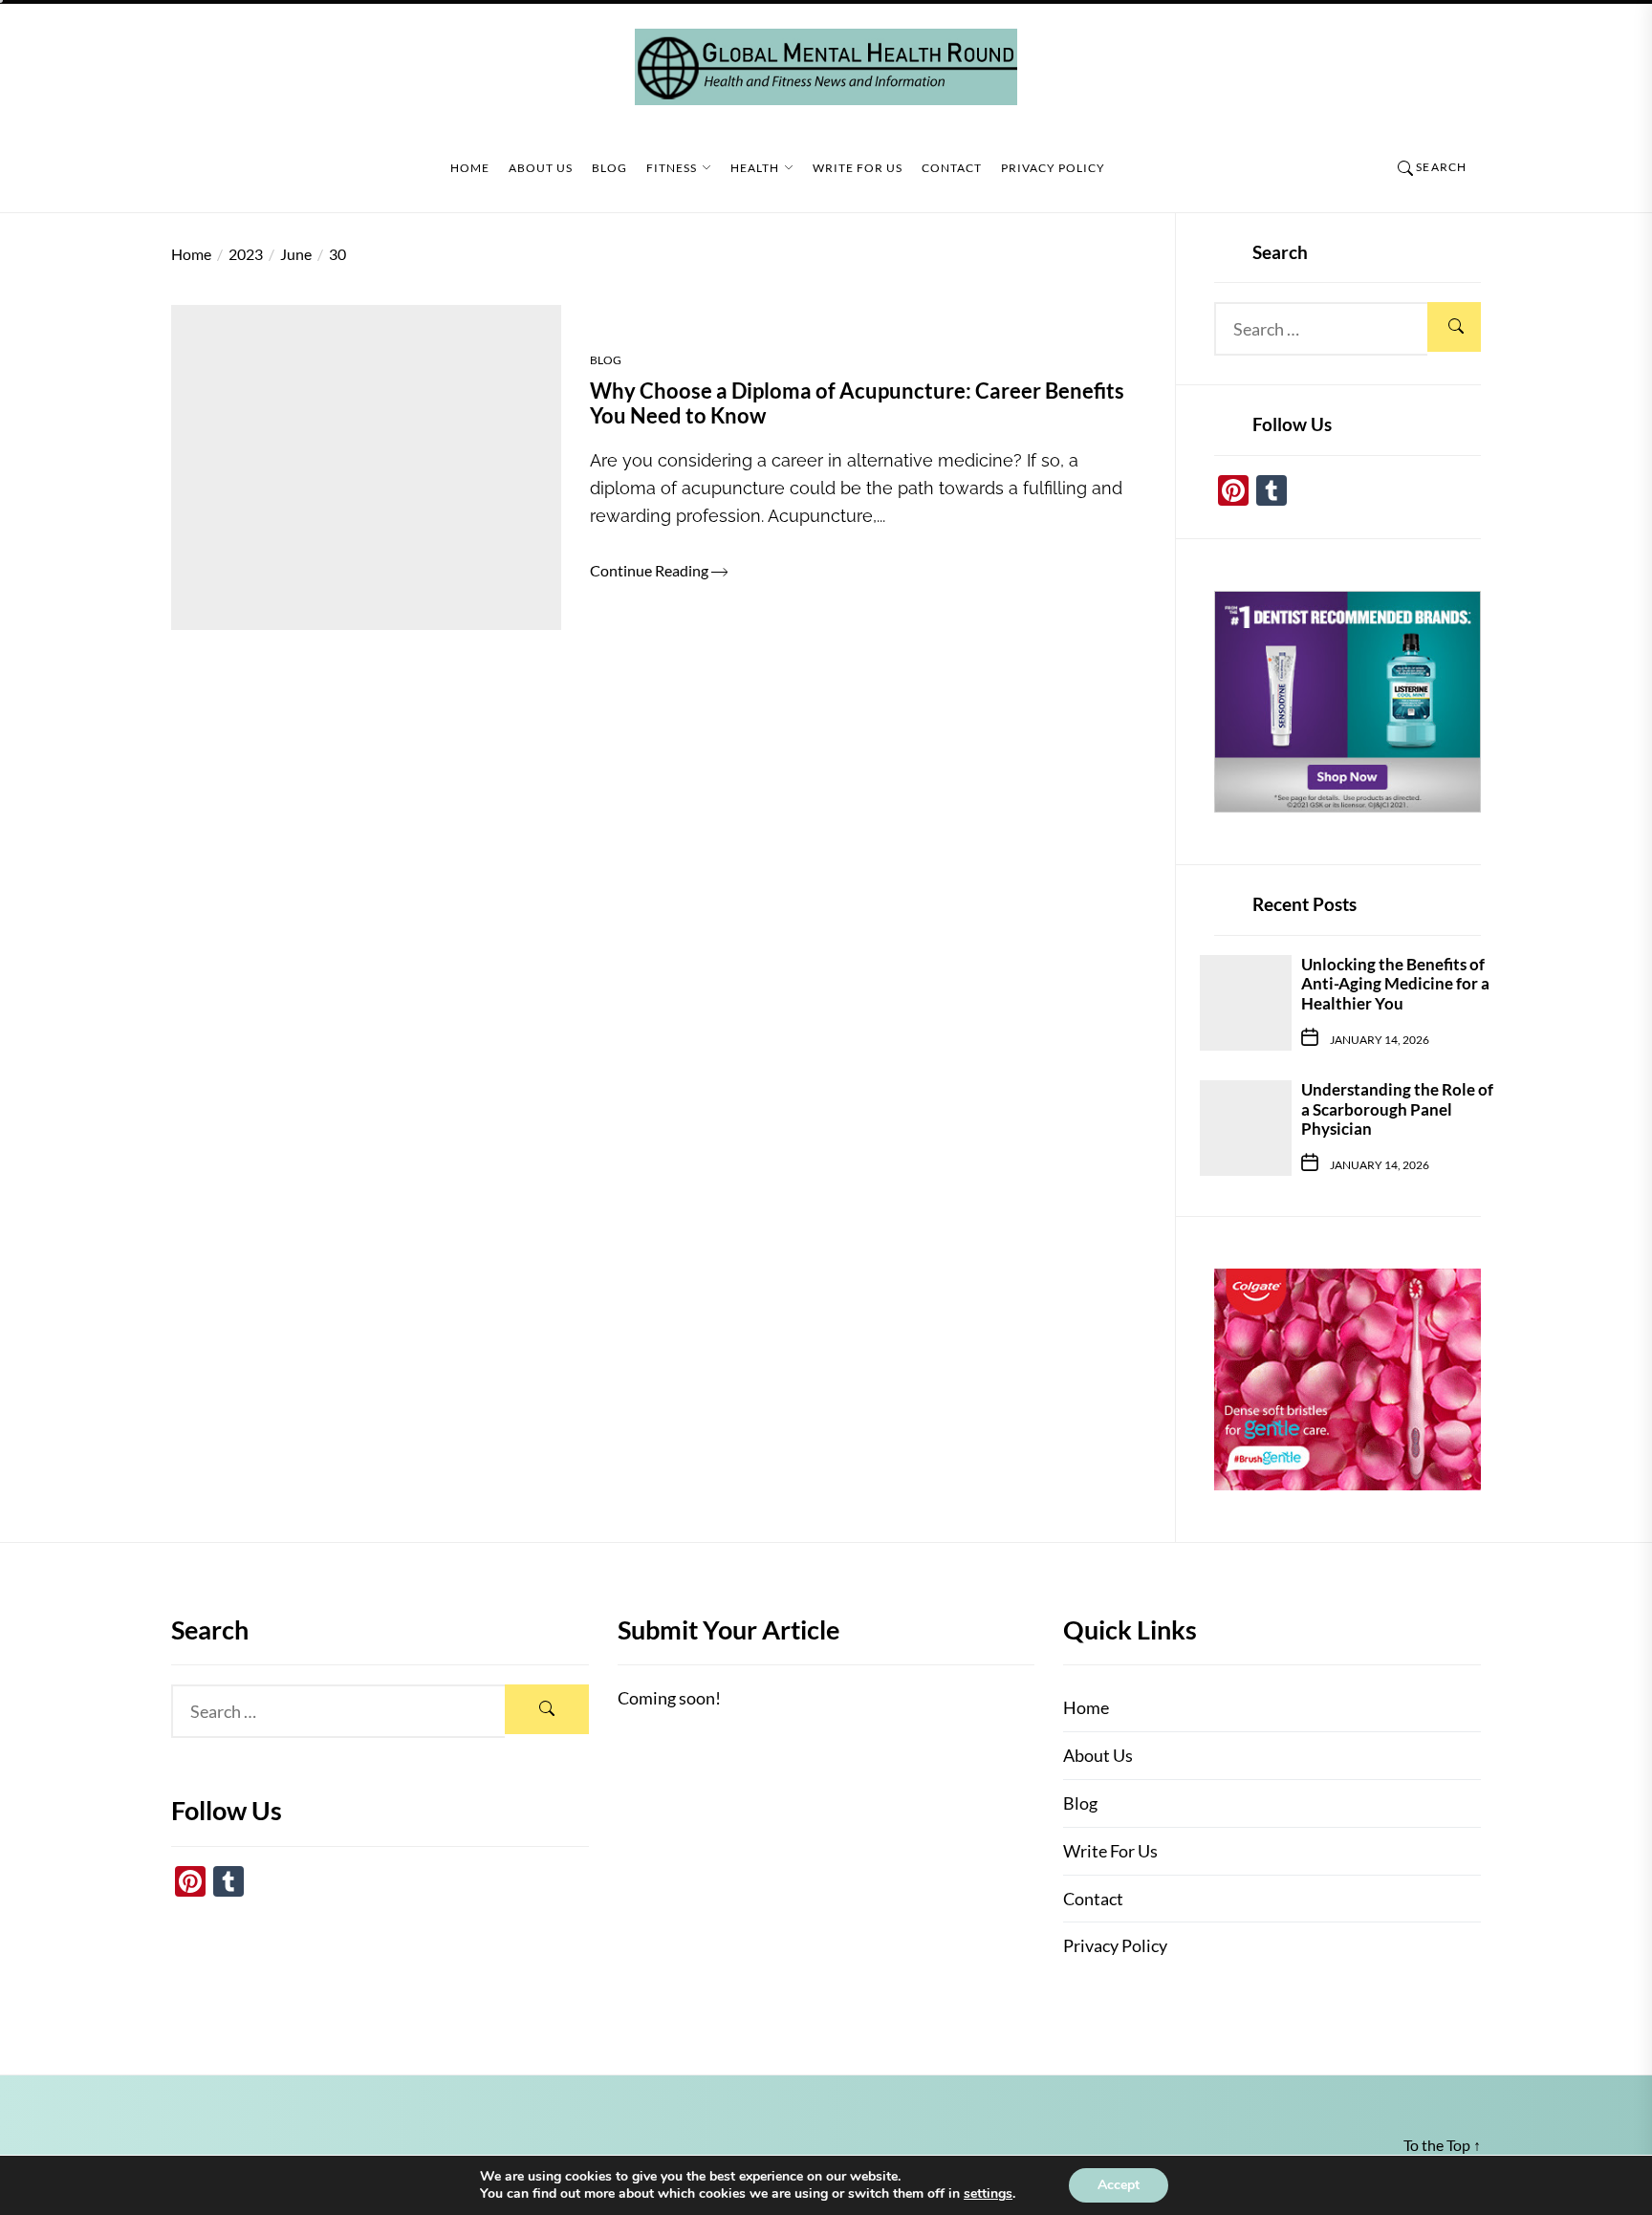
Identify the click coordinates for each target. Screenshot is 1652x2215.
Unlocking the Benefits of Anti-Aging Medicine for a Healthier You (1395, 984)
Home (470, 168)
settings (988, 2194)
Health (755, 168)
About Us (541, 168)
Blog (609, 168)
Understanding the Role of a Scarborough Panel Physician (1397, 1109)
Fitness (672, 168)
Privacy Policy (1053, 168)
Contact (952, 168)
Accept (1119, 2185)
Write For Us (858, 168)
